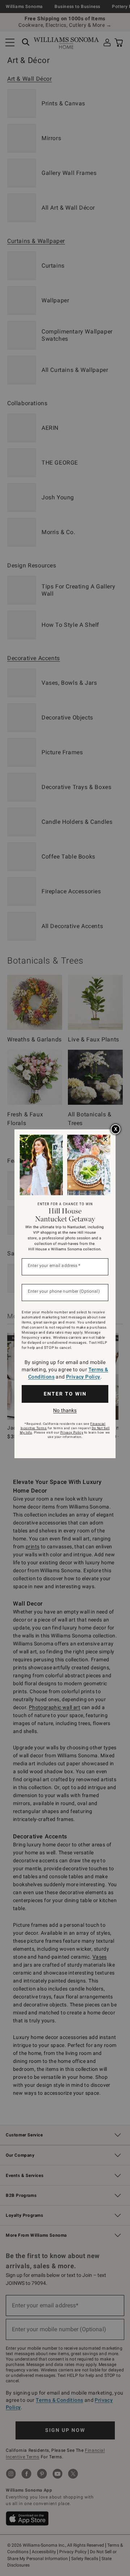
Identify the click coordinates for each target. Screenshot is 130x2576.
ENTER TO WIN (65, 1394)
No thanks (65, 1410)
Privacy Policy (83, 1377)
